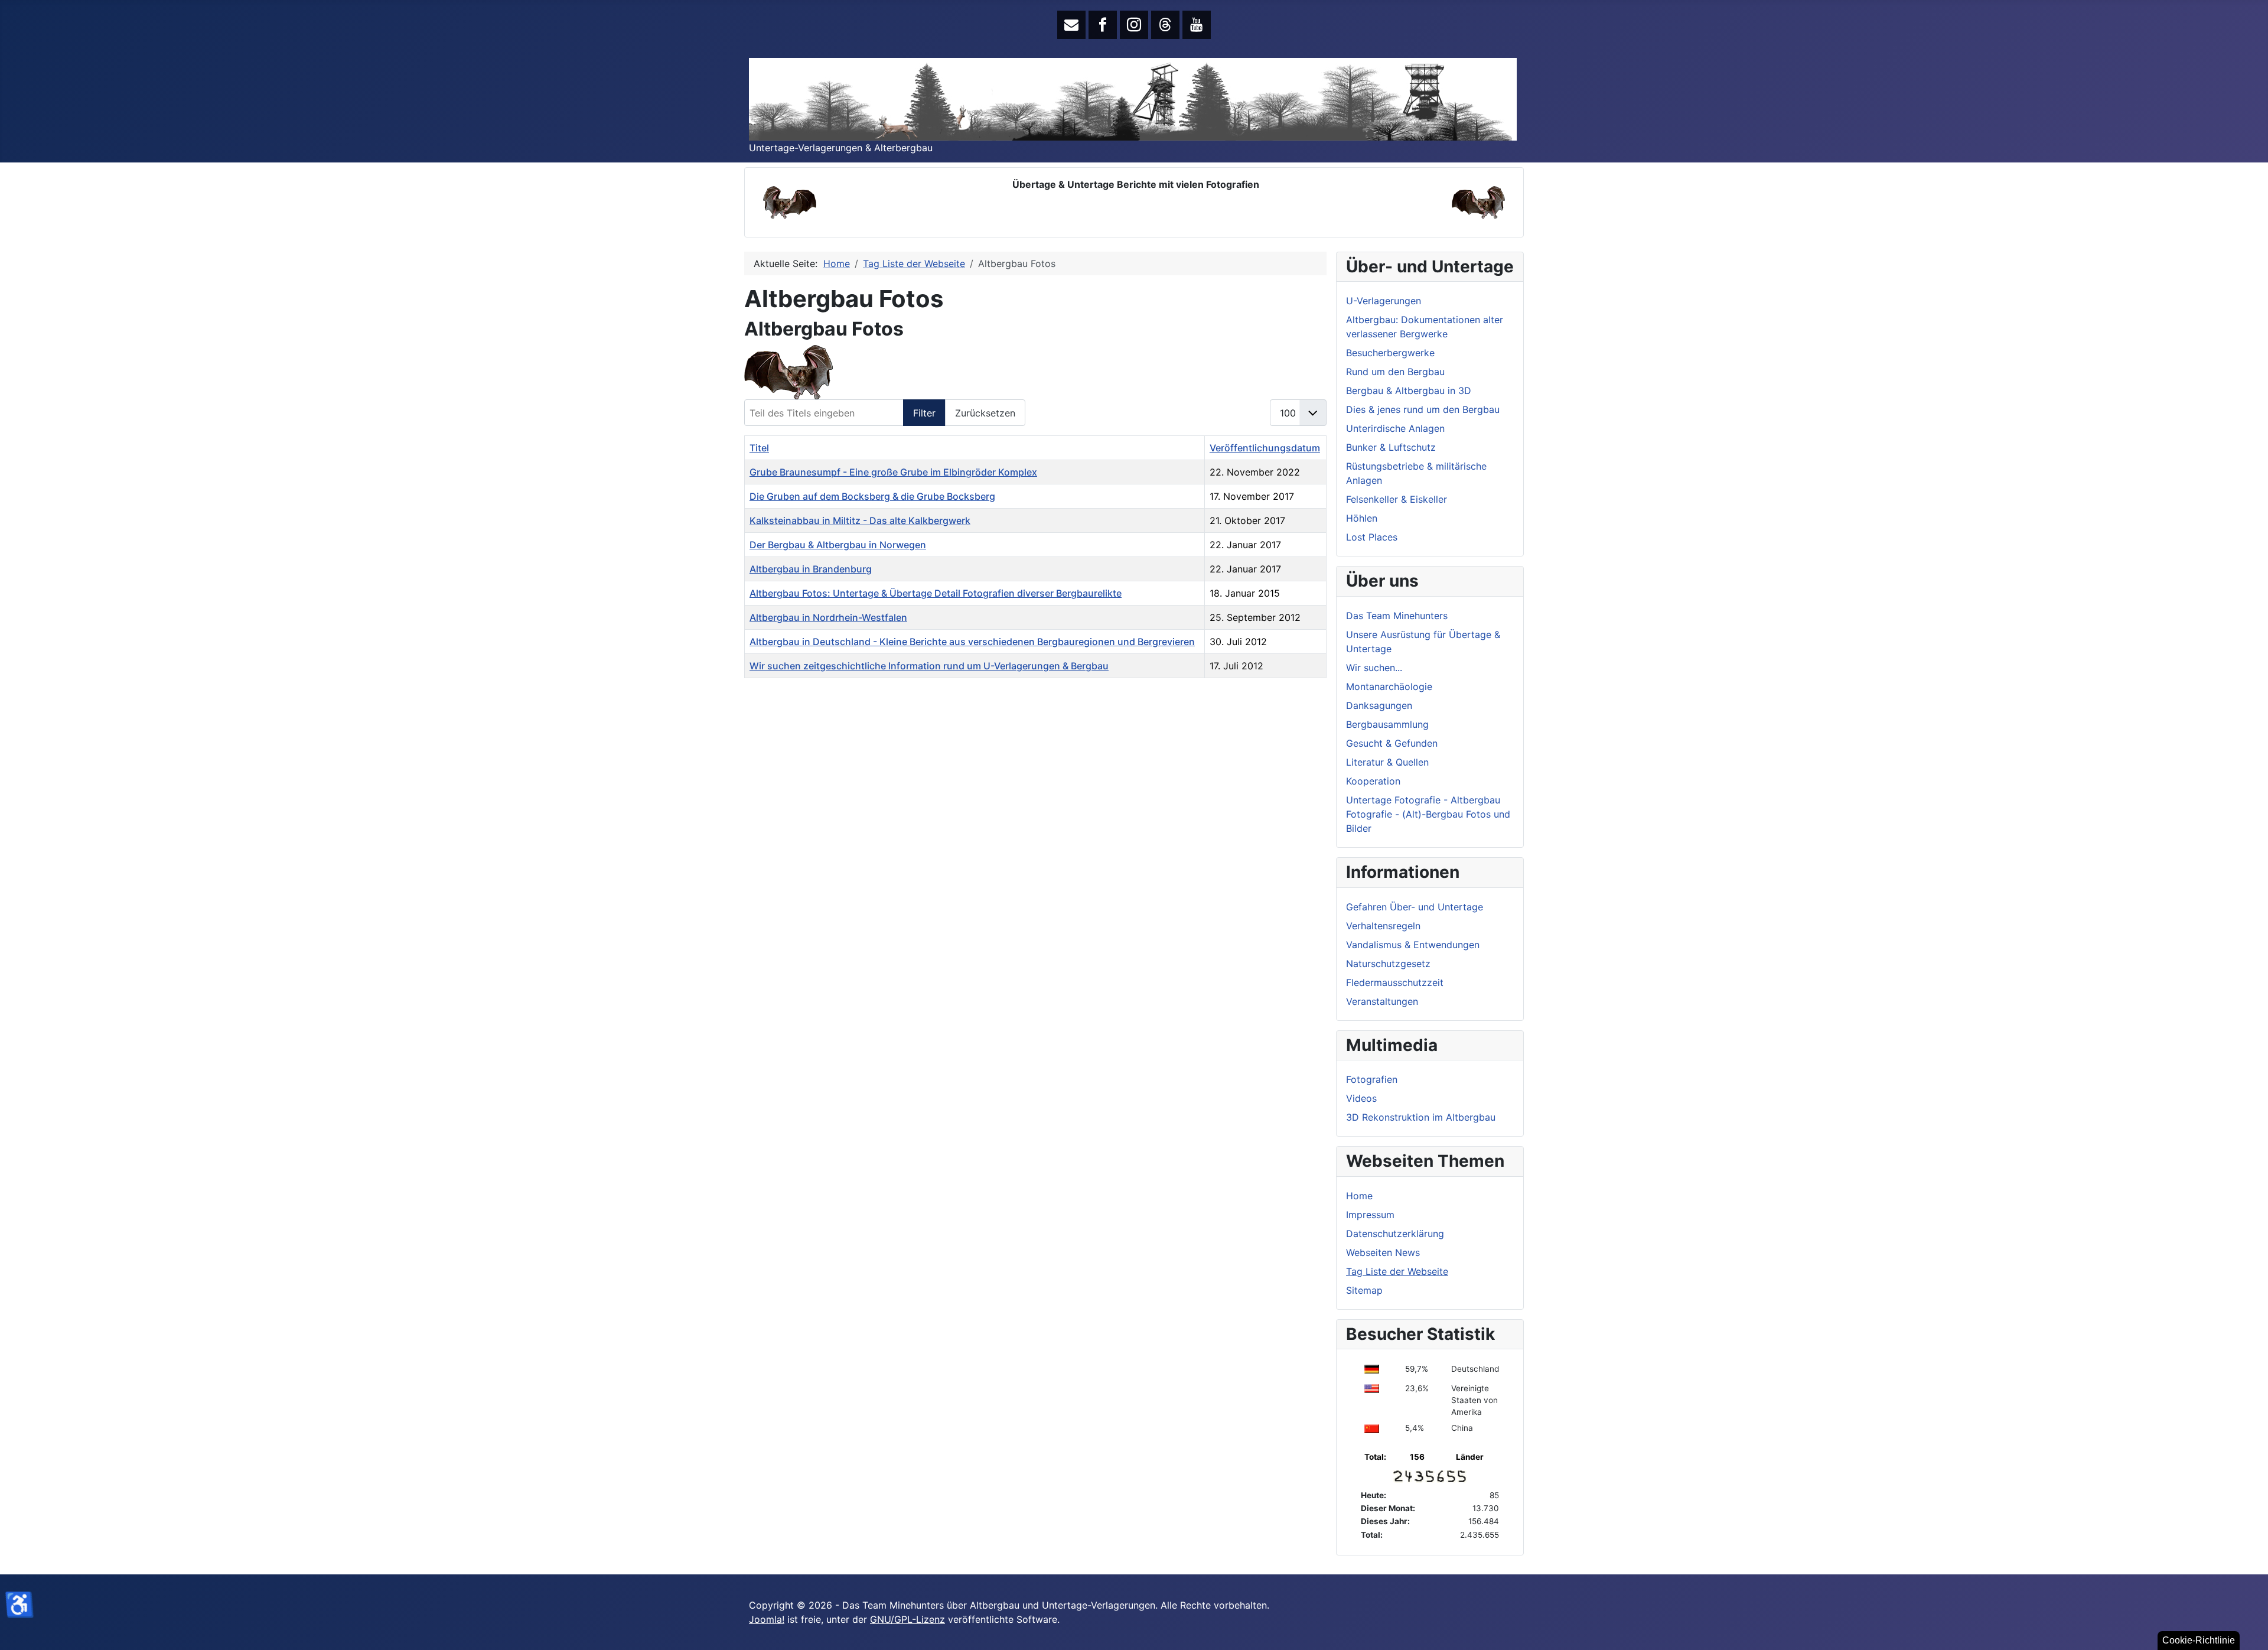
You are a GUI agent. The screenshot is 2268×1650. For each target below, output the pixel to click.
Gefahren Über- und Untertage (1415, 907)
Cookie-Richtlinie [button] (2199, 1640)
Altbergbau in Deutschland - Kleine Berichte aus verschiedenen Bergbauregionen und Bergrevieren (972, 642)
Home (1359, 1196)
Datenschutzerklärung (1395, 1234)
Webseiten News (1383, 1252)
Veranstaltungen (1382, 1001)
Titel (759, 448)
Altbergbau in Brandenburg (811, 569)
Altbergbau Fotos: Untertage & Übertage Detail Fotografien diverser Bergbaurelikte (936, 593)
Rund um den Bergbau (1395, 372)
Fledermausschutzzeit (1395, 982)
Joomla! (767, 1619)
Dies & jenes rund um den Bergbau (1423, 409)
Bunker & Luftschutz (1391, 447)
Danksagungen (1379, 705)
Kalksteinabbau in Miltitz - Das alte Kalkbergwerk (860, 520)
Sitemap (1364, 1290)
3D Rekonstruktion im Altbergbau (1421, 1117)
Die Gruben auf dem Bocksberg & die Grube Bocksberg (872, 496)
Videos (1361, 1098)
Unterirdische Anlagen (1395, 428)
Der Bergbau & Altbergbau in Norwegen (838, 545)
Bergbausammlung (1387, 724)
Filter (924, 413)
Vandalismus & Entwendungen (1413, 945)
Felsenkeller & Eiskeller (1397, 499)
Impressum (1370, 1215)
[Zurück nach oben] (2247, 1628)
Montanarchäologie (1389, 686)
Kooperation (1373, 781)
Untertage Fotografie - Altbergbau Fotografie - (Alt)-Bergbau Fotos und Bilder (1428, 814)
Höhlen (1362, 518)
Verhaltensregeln (1383, 926)
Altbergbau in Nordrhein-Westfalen (828, 617)
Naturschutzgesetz (1388, 964)
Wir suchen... (1374, 668)
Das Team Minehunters (1397, 616)
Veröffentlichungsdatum (1265, 448)
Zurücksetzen (985, 413)
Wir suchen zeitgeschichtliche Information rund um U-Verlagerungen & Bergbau (929, 666)
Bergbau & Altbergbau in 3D (1409, 390)
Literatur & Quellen (1387, 762)
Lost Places (1372, 537)
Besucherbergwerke (1390, 353)
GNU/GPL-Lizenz (907, 1619)
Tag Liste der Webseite (1397, 1271)
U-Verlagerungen (1384, 301)
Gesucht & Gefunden (1392, 743)
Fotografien (1372, 1079)
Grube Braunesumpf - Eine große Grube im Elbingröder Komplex (893, 472)
